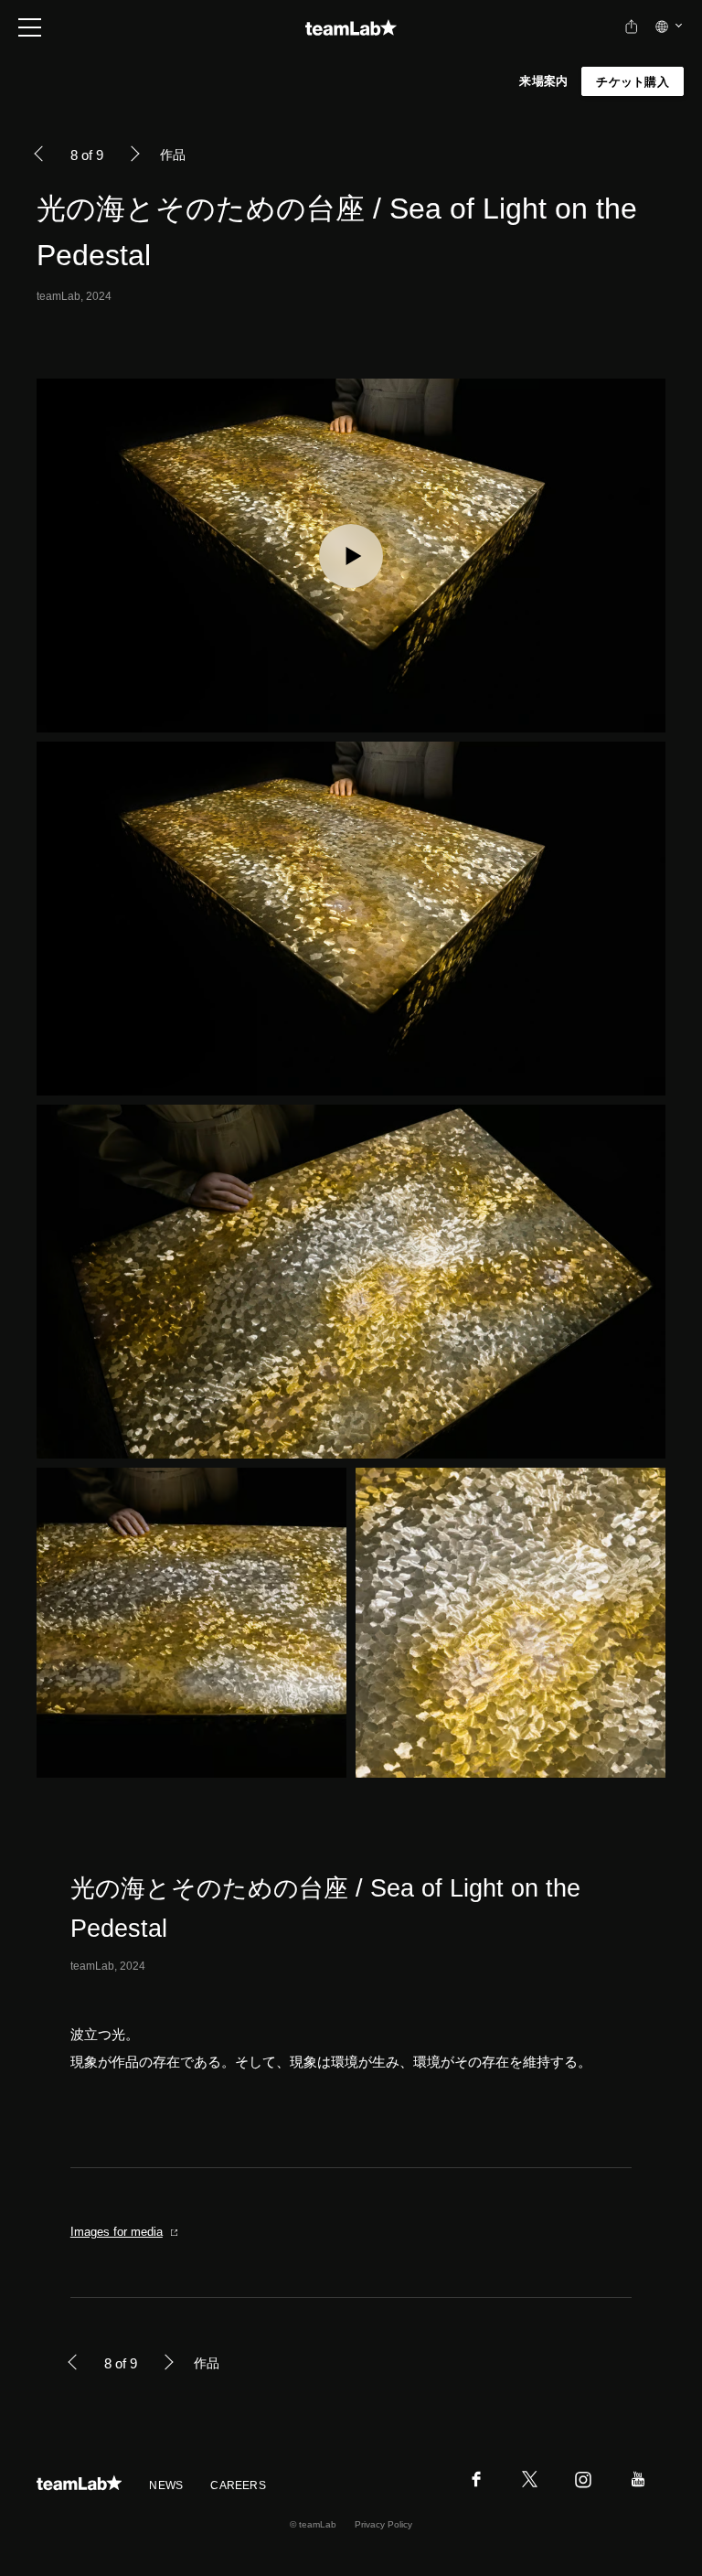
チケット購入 (633, 82)
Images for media (117, 2232)
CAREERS (238, 2485)
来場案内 (543, 81)
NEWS (166, 2485)
